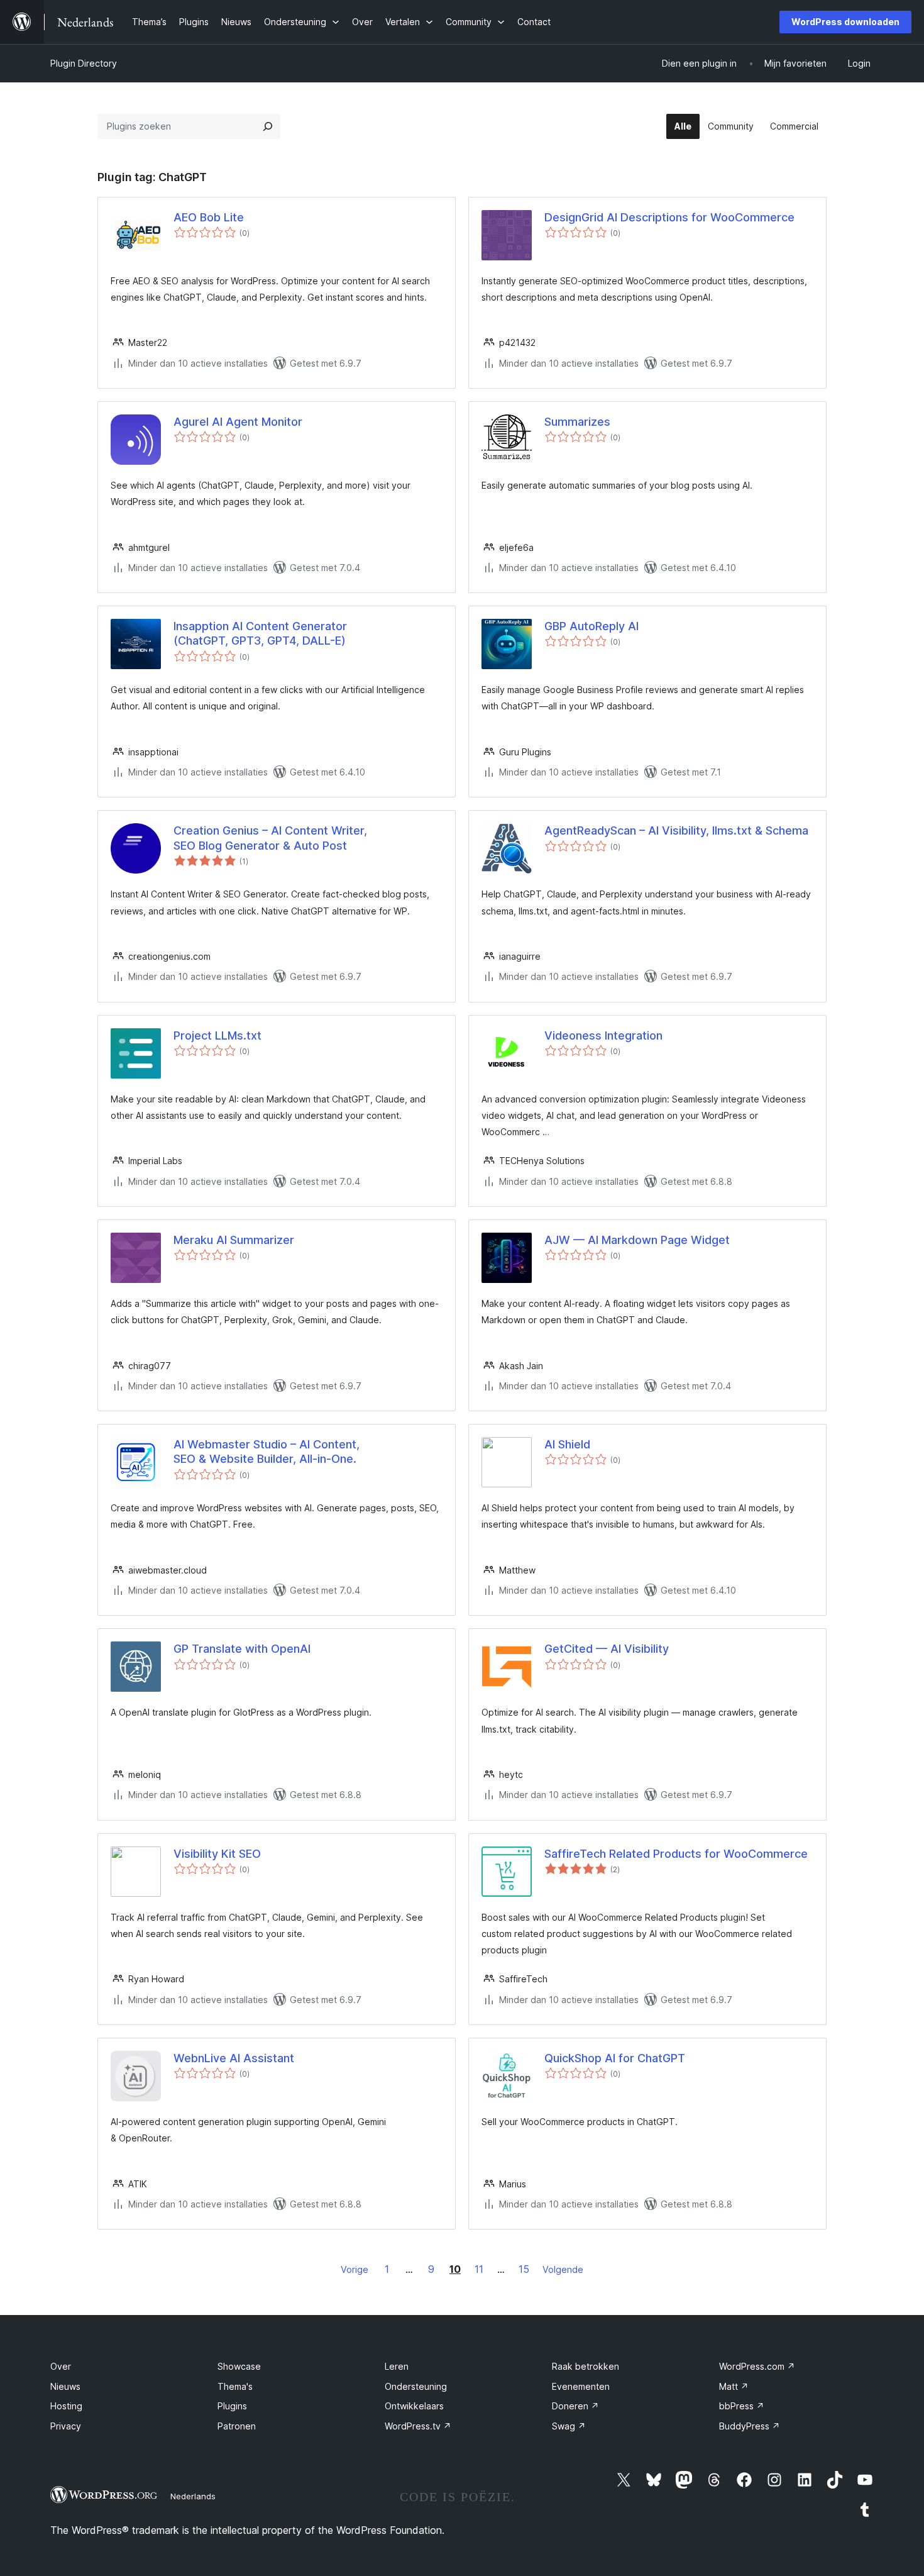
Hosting (66, 2406)
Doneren (575, 2406)
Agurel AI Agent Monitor (238, 422)
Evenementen (581, 2386)
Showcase (239, 2366)
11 (479, 2269)
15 (524, 2269)
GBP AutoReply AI (591, 626)
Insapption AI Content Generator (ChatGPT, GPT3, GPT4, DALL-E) (260, 633)
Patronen (237, 2426)
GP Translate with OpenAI (242, 1649)
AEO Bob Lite (209, 217)
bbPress (742, 2406)
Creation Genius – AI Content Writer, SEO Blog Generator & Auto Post (270, 838)
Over (61, 2366)
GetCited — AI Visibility (607, 1649)
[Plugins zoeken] (268, 126)
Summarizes (577, 422)
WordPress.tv (418, 2426)
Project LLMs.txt (217, 1035)
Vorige (355, 2269)
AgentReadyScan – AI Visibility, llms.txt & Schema (676, 830)
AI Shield (567, 1444)
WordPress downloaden (845, 22)
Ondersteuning (416, 2386)
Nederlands (193, 2496)
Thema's (235, 2386)
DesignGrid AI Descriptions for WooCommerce (669, 217)
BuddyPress (750, 2426)
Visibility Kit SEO (217, 1854)
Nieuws (65, 2386)
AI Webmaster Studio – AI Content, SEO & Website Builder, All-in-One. (267, 1452)
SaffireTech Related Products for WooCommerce (676, 1854)
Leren (397, 2366)
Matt (734, 2386)
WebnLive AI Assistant (234, 2058)
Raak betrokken (586, 2366)
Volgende (563, 2269)
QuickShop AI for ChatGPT (615, 2058)
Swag (569, 2426)
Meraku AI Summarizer (234, 1240)
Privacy (66, 2426)
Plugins (232, 2406)
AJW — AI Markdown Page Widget (637, 1240)
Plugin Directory (84, 63)
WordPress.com (757, 2366)
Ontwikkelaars (414, 2406)
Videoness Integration (603, 1035)
